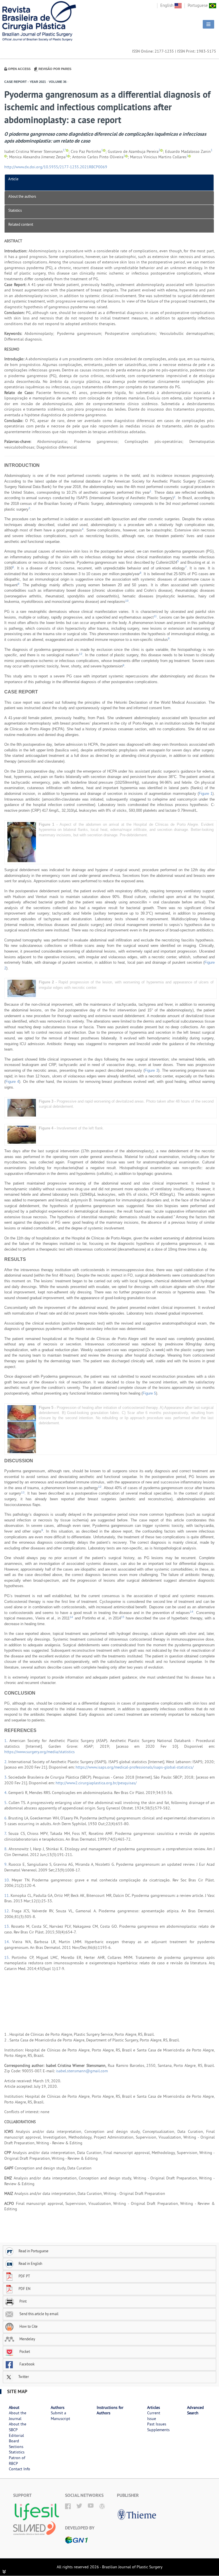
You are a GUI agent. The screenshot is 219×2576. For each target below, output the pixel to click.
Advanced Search (195, 2410)
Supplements (158, 2430)
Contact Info (20, 2469)
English (167, 5)
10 (127, 601)
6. (6, 1818)
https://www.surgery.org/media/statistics (39, 1752)
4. (6, 1793)
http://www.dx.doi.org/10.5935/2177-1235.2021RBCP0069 (56, 167)
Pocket (24, 2351)
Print (23, 2301)
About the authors (22, 196)
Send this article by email (38, 2314)
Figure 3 (151, 1070)
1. (7, 1741)
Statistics (15, 210)
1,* (64, 150)
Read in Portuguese (34, 2251)
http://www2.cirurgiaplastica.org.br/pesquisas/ (96, 1783)
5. (6, 1803)
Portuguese (198, 5)
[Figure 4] (22, 1134)
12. (8, 1911)
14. (8, 1942)
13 (23, 1492)
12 (81, 654)
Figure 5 (149, 1393)
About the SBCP (18, 2427)
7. (6, 1833)
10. (8, 1880)
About (14, 2407)
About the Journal (18, 2416)
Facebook (27, 2364)
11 (155, 616)
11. (7, 1895)
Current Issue (154, 2416)
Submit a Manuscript (60, 2416)
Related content (21, 224)
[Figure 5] (22, 1429)
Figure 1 (206, 794)
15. (8, 1957)
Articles (154, 2407)
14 (192, 1612)
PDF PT (24, 2276)
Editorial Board (16, 2438)
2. (6, 1762)
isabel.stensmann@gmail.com (82, 2071)
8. (6, 1849)
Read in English (30, 2263)
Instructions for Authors (110, 2410)
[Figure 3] (22, 1108)
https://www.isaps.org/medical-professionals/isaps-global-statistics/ (135, 1767)
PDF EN (25, 2289)
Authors (58, 2407)
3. (6, 1777)
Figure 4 (12, 1082)
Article (13, 179)
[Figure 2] (22, 988)
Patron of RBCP (17, 2461)
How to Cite (28, 2326)
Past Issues (157, 2424)
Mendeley (27, 2339)
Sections (16, 2447)
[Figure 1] (22, 842)
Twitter (23, 2377)
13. (8, 1926)
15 (123, 1617)
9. (6, 1864)
